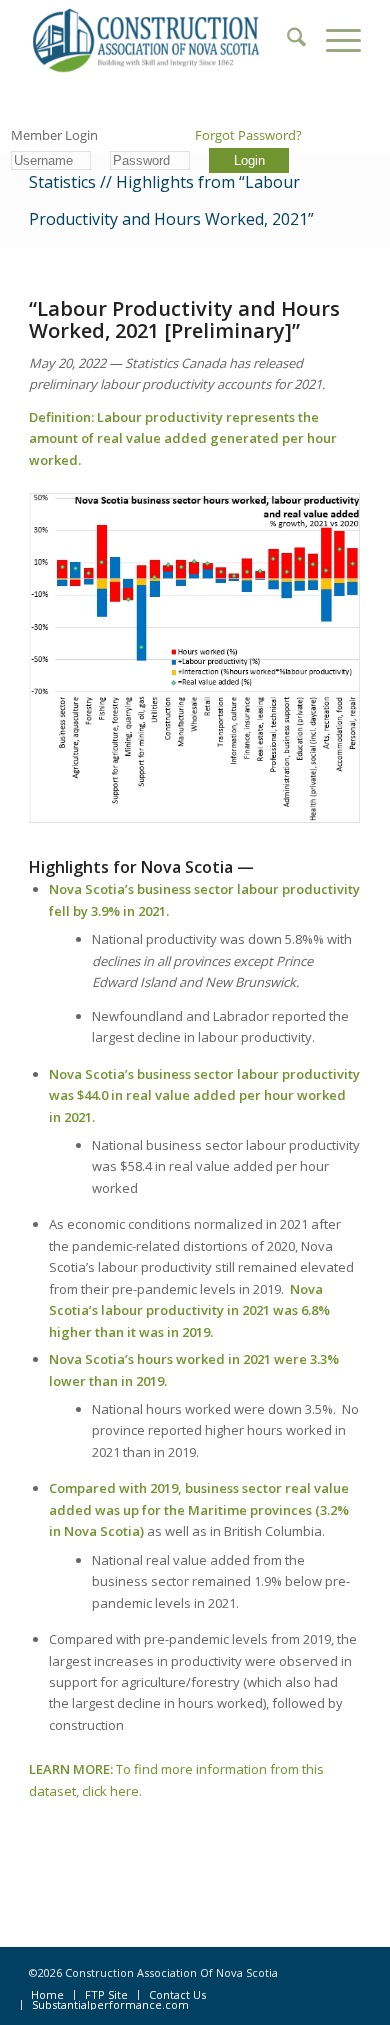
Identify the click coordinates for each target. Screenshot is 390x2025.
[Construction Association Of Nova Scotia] (161, 40)
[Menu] (333, 40)
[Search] (286, 40)
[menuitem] (286, 40)
